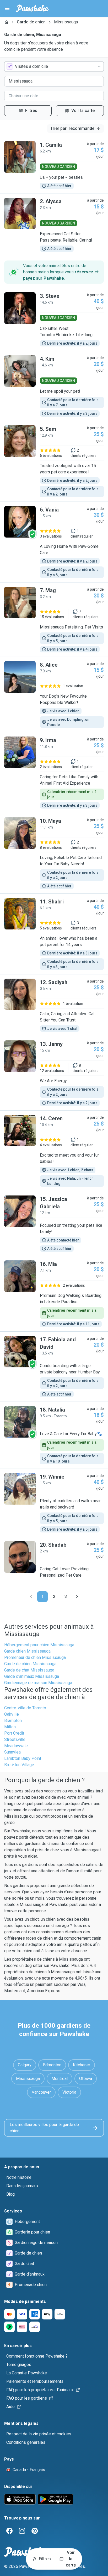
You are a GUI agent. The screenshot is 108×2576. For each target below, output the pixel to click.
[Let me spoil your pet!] (54, 386)
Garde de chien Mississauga (30, 1664)
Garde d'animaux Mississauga (32, 1676)
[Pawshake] (32, 8)
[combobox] (54, 67)
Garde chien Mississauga (27, 1651)
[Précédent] (31, 1597)
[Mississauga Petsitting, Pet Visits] (54, 620)
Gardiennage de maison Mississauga (38, 1683)
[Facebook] (9, 2531)
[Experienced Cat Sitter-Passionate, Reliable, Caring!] (54, 225)
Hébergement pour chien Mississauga (39, 1645)
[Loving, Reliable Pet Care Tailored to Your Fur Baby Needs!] (54, 853)
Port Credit (14, 1733)
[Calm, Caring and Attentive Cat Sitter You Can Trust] (54, 1005)
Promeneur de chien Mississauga (35, 1657)
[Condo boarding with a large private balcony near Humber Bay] (54, 1367)
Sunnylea (12, 1752)
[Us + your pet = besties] (54, 165)
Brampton (13, 1721)
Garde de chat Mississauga (29, 1670)
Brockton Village (19, 1765)
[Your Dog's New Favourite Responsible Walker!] (54, 694)
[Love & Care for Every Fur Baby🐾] (54, 1435)
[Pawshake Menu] (7, 8)
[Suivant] (77, 1597)
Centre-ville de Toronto (25, 1708)
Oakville (12, 1714)
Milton (10, 1727)
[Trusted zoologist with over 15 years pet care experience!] (54, 461)
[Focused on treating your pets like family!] (54, 1224)
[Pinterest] (35, 2531)
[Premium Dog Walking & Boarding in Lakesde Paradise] (54, 1294)
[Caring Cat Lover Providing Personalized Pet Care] (54, 1561)
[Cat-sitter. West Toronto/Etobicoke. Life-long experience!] (54, 319)
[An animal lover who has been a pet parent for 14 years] (54, 934)
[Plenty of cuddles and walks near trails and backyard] (54, 1503)
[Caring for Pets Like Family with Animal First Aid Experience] (54, 773)
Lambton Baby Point (23, 1758)
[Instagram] (22, 2531)
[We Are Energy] (54, 1073)
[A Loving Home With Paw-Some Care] (54, 542)
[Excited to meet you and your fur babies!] (54, 1151)
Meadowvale (16, 1746)
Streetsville (15, 1739)
